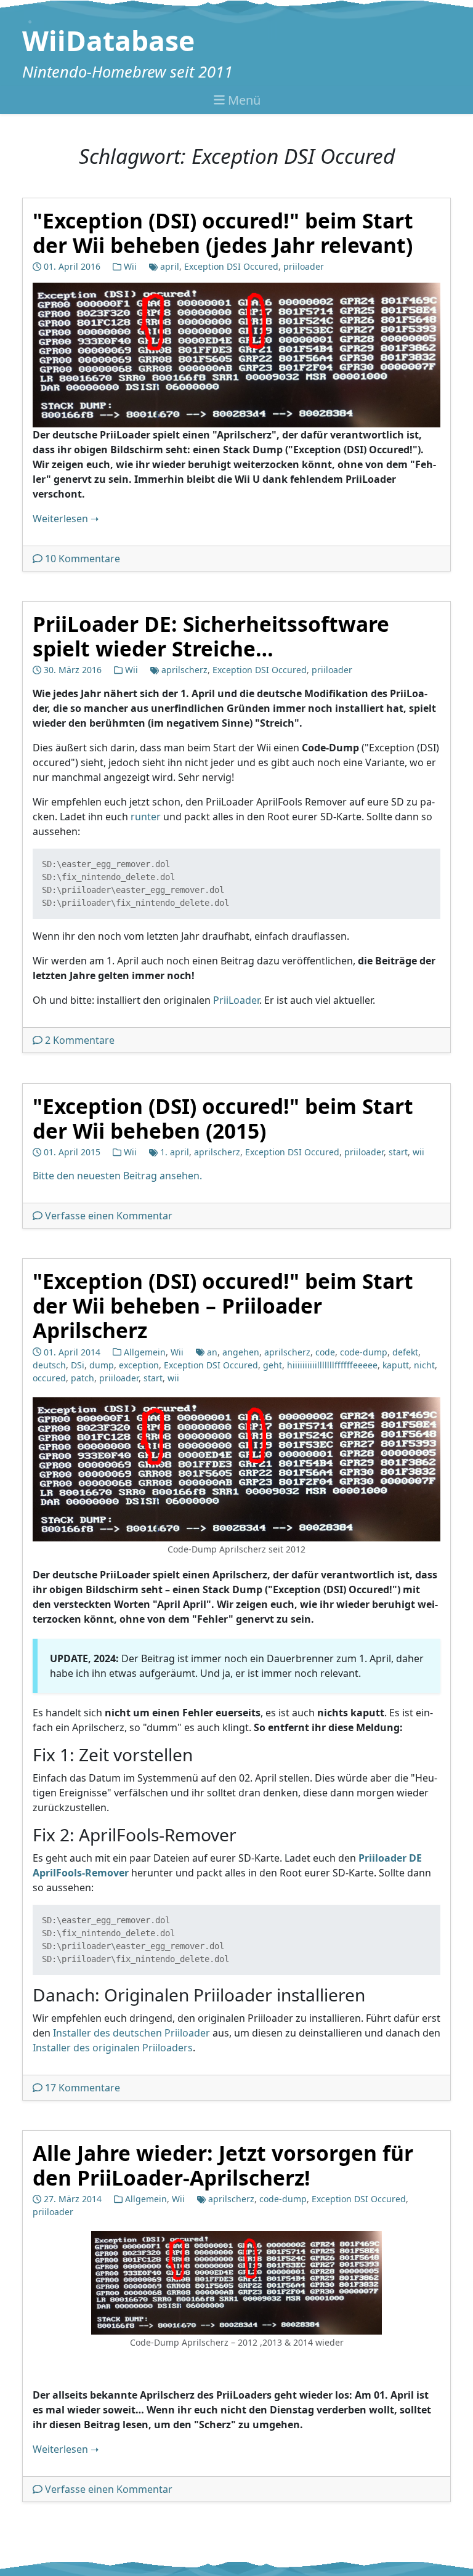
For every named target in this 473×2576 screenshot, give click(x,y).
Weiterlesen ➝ (66, 519)
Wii (130, 266)
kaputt (396, 1365)
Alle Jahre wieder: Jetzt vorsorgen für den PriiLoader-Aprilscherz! (223, 2165)
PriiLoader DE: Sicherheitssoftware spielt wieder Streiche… (211, 636)
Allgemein (145, 1352)
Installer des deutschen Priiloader (131, 2033)
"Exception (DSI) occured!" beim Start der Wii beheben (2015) (223, 1118)
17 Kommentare (83, 2088)
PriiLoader (236, 1001)
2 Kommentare (80, 1041)
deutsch (49, 1365)
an (212, 1352)
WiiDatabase (108, 41)
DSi (78, 1365)
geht (273, 1365)
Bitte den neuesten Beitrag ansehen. (117, 1176)
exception (139, 1365)
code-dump (364, 1352)
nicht (424, 1365)
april (170, 266)
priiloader (304, 266)
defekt (405, 1352)
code (325, 1352)
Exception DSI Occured (231, 266)
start (398, 1152)
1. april (175, 1152)
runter (146, 817)
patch (83, 1378)
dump (102, 1365)
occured (49, 1378)
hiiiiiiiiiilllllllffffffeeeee (332, 1365)
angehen (241, 1352)
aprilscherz (184, 670)
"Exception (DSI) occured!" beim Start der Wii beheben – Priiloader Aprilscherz (223, 1306)
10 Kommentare (83, 559)
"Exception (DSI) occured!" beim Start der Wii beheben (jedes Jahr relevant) (223, 233)
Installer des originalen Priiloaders (113, 2048)
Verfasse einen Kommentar (109, 1216)
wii (418, 1152)
